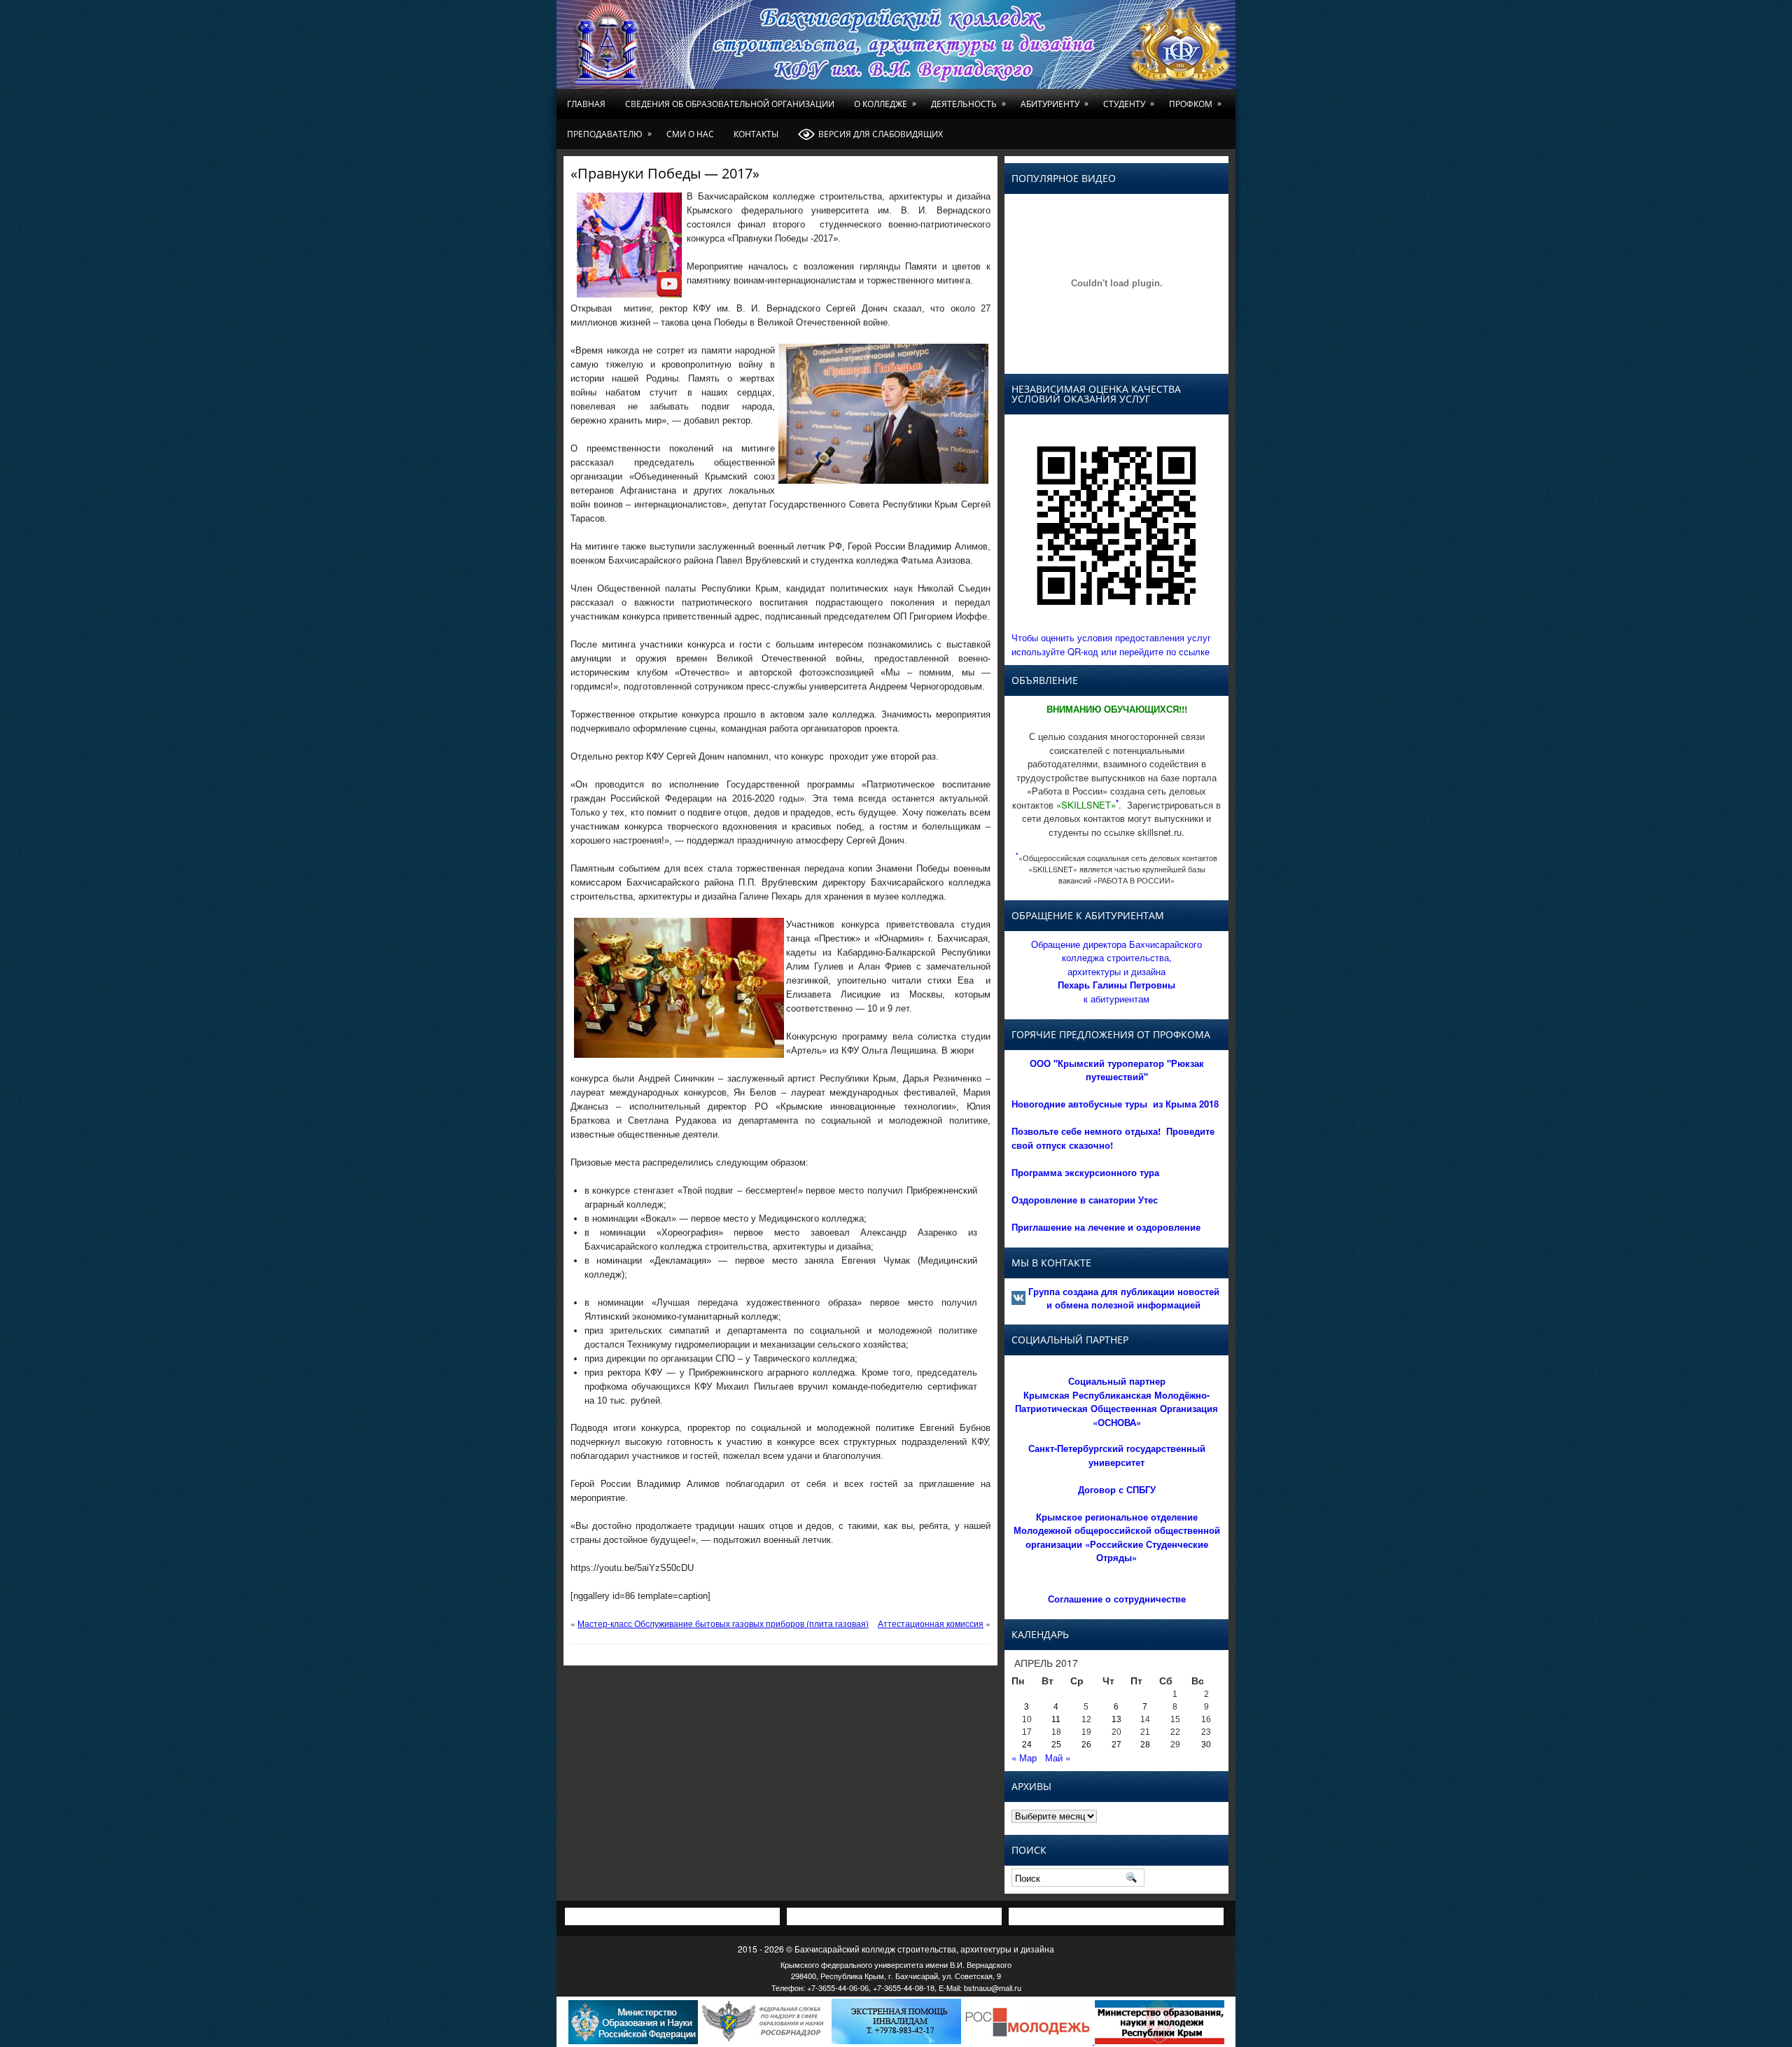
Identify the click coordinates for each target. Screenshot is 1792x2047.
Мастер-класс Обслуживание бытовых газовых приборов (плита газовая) (723, 1623)
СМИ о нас (690, 134)
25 (1056, 1745)
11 (1056, 1719)
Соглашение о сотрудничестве (1117, 1599)
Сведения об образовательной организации (730, 104)
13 (1116, 1719)
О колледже (885, 104)
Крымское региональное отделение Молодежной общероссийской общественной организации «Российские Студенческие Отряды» (1117, 1537)
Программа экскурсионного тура (1085, 1172)
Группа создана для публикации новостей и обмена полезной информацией (1124, 1298)
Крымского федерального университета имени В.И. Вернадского (896, 1964)
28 (1145, 1745)
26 (1086, 1745)
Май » (1058, 1758)
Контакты (756, 134)
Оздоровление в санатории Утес (1085, 1200)
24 (1027, 1745)
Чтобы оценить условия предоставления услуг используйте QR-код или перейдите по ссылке (1111, 644)
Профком (1195, 104)
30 (1206, 1745)
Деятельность (968, 104)
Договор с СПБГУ (1117, 1489)
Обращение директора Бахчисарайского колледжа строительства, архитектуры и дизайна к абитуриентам (1116, 971)
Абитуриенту (1055, 104)
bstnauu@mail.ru (993, 1987)
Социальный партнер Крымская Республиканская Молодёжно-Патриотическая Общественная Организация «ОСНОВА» (1116, 1402)
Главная (586, 104)
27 (1116, 1745)
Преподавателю (609, 134)
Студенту (1129, 104)
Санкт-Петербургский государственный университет (1117, 1455)
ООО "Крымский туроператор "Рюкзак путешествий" (1117, 1070)
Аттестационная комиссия (931, 1623)
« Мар (1024, 1758)
